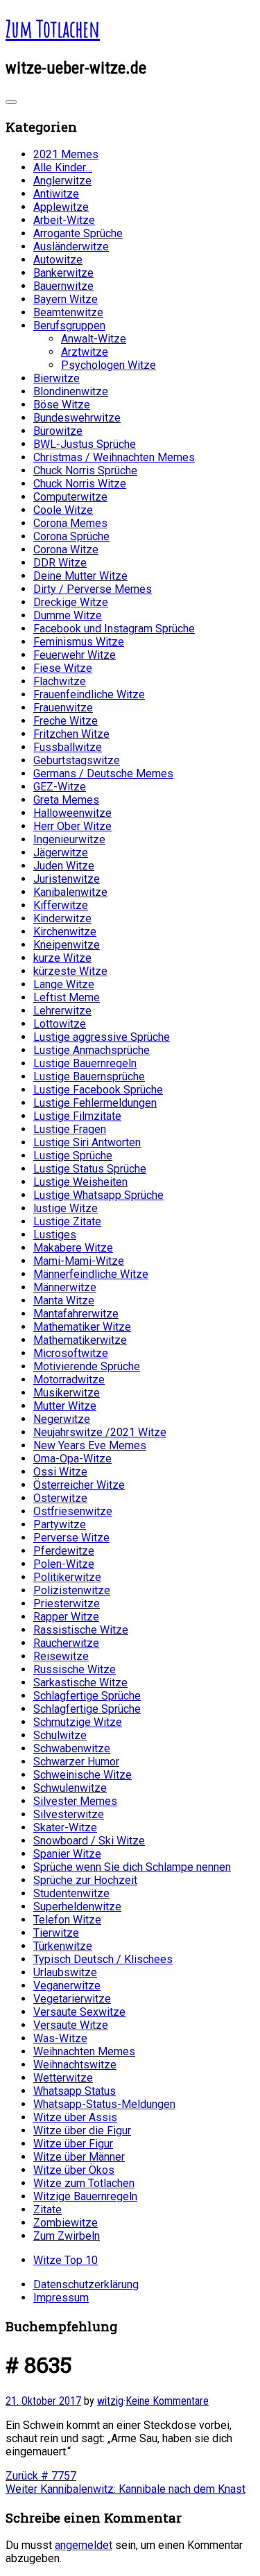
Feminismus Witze (79, 642)
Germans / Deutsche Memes (103, 773)
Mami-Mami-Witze (79, 1261)
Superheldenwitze (77, 1907)
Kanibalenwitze (70, 892)
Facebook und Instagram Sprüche (114, 629)
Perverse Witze (71, 1538)
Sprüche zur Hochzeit (85, 1880)
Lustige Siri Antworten (87, 1142)
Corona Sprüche (71, 536)
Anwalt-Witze (94, 339)
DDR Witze (60, 563)
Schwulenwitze (70, 1788)
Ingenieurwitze (69, 839)
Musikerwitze (67, 1393)
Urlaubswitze (65, 1972)
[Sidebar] (11, 102)
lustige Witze (66, 1208)
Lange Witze (64, 984)
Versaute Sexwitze (79, 2012)
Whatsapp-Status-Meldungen (104, 2104)
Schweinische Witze (83, 1775)
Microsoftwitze (71, 1353)
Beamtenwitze (68, 312)
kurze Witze (62, 958)
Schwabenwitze (72, 1748)
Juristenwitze (67, 879)
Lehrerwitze (62, 1011)
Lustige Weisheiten (80, 1182)
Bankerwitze (63, 273)
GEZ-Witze (60, 787)
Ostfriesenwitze (73, 1511)
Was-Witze (60, 2038)
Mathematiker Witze (82, 1327)
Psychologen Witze (109, 365)
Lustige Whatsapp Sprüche (98, 1195)
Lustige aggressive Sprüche (102, 1037)
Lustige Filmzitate (77, 1116)
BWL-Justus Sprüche (85, 444)
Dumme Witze (68, 615)
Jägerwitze (61, 853)
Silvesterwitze (69, 1814)
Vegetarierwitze (72, 1999)
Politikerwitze (67, 1577)
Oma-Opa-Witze (72, 1459)
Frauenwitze (63, 708)
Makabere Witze (73, 1248)
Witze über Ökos (74, 2170)
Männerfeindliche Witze (91, 1274)
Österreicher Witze (79, 1485)
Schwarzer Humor (76, 1762)
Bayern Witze (66, 299)
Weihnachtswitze (75, 2065)
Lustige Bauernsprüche (89, 1077)
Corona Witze (66, 550)
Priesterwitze (67, 1603)
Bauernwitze (63, 286)
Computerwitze (70, 497)
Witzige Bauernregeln (85, 2196)
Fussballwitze (68, 747)
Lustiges (55, 1235)
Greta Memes (66, 800)
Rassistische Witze (81, 1630)
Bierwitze (57, 378)
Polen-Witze (64, 1564)
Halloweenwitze (72, 813)
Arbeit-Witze (64, 220)
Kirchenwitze (65, 932)
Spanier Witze (67, 1854)
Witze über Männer (79, 2157)
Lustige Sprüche (73, 1156)
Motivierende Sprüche (87, 1366)
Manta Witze (64, 1300)
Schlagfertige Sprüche (87, 1696)
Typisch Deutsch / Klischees (103, 1959)
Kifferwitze (61, 905)
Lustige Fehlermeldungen (95, 1103)
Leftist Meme (67, 997)
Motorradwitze (69, 1380)
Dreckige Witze (71, 602)
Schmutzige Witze (78, 1722)
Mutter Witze (65, 1406)
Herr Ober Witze (72, 826)
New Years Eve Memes (90, 1445)
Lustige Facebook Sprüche (98, 1090)
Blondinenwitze (71, 391)
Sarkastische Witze (80, 1683)
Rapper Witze (66, 1617)
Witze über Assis (75, 2117)
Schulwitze (60, 1735)
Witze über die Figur (82, 2130)
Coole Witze (63, 510)
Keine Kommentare (167, 2401)
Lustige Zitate (67, 1221)
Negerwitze (62, 1419)
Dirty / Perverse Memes (93, 589)
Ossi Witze (60, 1472)
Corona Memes (70, 523)
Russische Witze (75, 1669)
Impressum (61, 2298)
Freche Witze (66, 721)
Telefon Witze (67, 1920)
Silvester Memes (75, 1801)
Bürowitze (58, 431)
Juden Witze (64, 866)
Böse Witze (62, 405)
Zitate (47, 2210)
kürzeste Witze (70, 971)
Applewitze (61, 207)
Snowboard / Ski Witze (89, 1841)
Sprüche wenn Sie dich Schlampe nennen (132, 1867)
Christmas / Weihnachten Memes (114, 457)
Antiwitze (56, 194)
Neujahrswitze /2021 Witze (100, 1432)
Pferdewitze (64, 1551)
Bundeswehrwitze (77, 418)
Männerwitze (65, 1287)
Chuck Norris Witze (80, 484)
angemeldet (84, 2545)
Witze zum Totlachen (84, 2183)
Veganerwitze (67, 1986)
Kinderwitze (62, 918)
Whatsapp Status (75, 2091)
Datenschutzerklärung (86, 2284)
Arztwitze (85, 352)
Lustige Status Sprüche (90, 1169)
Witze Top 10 (66, 2260)
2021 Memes (66, 154)
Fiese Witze (63, 668)
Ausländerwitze (71, 247)
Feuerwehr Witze (75, 655)
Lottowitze (60, 1024)
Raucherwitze (66, 1643)
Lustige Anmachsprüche (92, 1050)
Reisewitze (61, 1656)
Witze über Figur (73, 2144)
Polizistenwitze (72, 1590)
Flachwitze (60, 681)
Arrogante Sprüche (78, 233)
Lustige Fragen (70, 1129)
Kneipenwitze (67, 945)
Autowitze (58, 260)
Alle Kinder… (63, 167)
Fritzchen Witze (71, 734)
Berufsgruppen (69, 326)
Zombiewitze (66, 2223)
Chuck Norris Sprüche (85, 470)
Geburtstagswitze (77, 760)
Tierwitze (56, 1933)
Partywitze (60, 1524)
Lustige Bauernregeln (85, 1063)
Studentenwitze (71, 1893)
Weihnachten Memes (84, 2051)
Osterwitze (60, 1498)
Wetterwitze (63, 2078)
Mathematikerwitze (80, 1340)
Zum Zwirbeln (67, 2236)
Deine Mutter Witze (80, 576)
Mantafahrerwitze (76, 1314)
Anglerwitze (62, 181)
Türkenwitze (63, 1946)
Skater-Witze (65, 1827)
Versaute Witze (71, 2025)
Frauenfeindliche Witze (89, 694)
